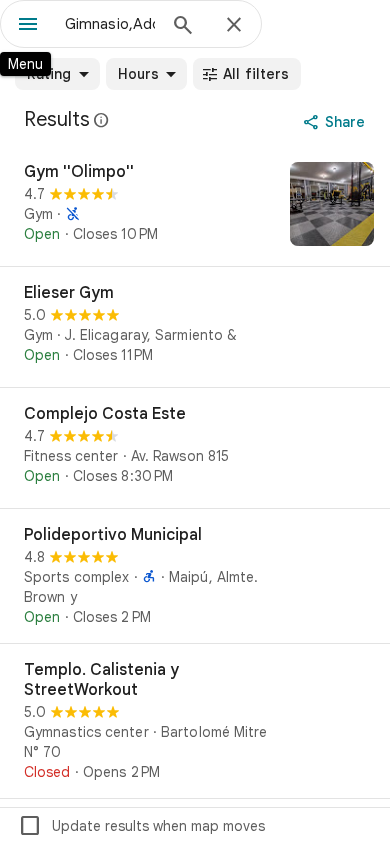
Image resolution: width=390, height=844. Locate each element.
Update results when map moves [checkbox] (141, 826)
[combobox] (110, 24)
